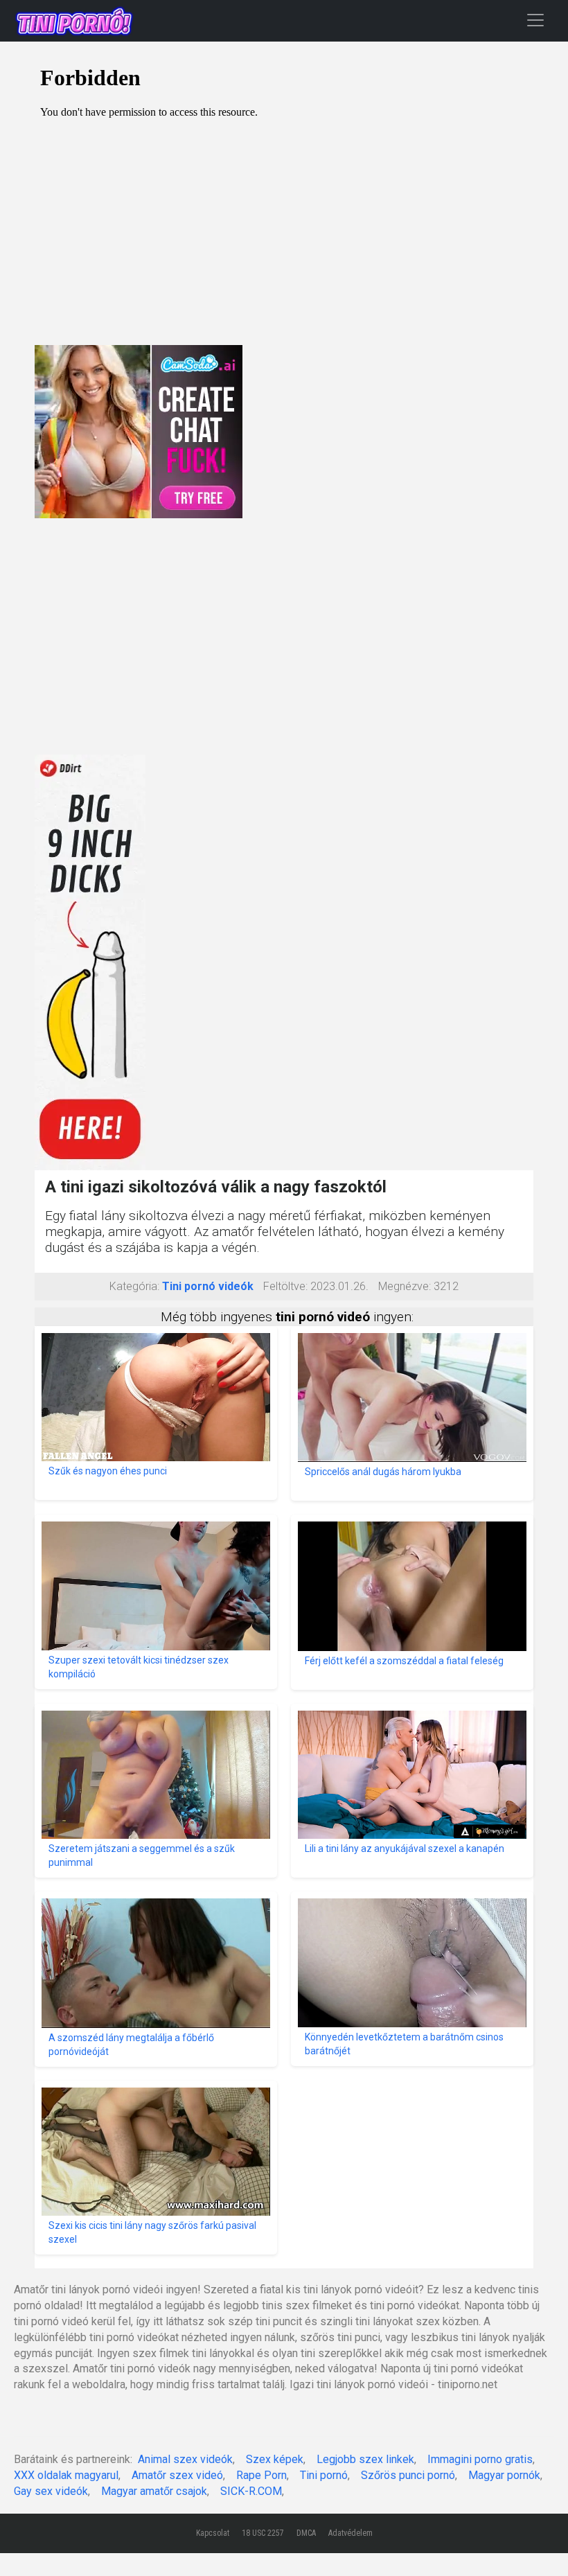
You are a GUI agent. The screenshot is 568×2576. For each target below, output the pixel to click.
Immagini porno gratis (480, 2459)
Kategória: (134, 1286)
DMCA (306, 2533)
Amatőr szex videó (177, 2475)
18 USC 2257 (263, 2533)
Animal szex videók (185, 2459)
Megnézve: (405, 1286)
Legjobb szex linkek (365, 2459)
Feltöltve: (285, 1286)
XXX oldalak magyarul (66, 2475)
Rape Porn (261, 2475)
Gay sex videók (51, 2491)
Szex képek (275, 2459)
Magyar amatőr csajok (154, 2491)
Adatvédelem (350, 2533)
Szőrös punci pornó (408, 2475)
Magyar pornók (504, 2475)
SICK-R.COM (251, 2491)
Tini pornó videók (208, 1286)
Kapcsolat (213, 2533)
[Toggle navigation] (535, 20)
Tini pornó (324, 2475)
